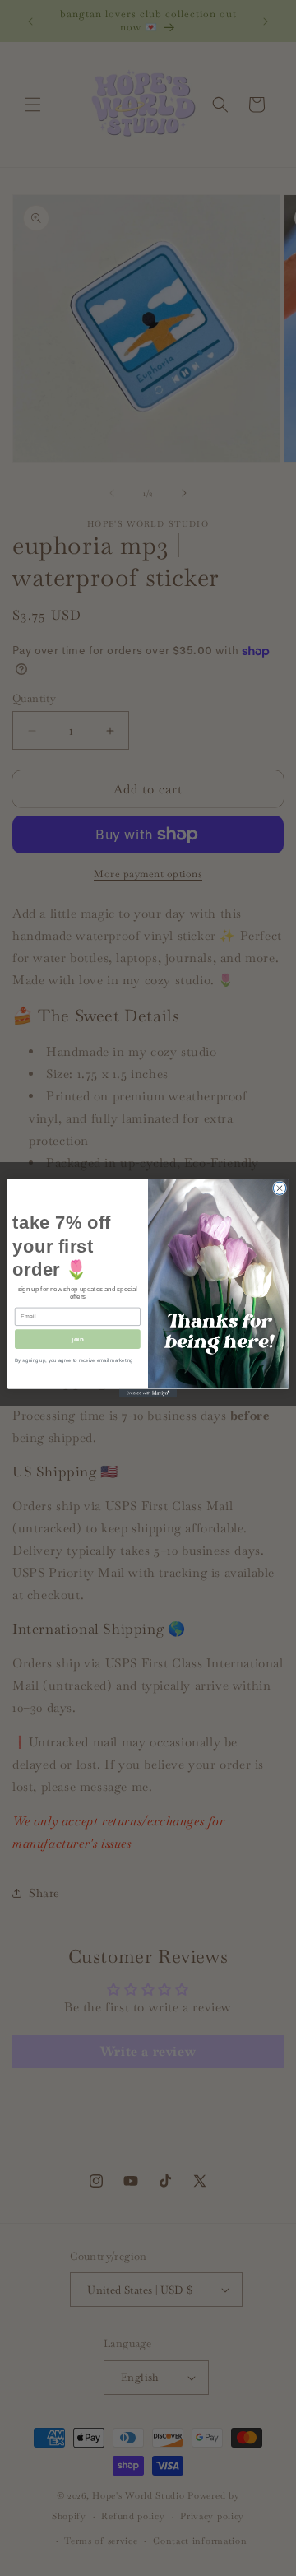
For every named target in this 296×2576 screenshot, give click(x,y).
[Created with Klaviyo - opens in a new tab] (148, 1393)
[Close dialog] (279, 1188)
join (77, 1339)
